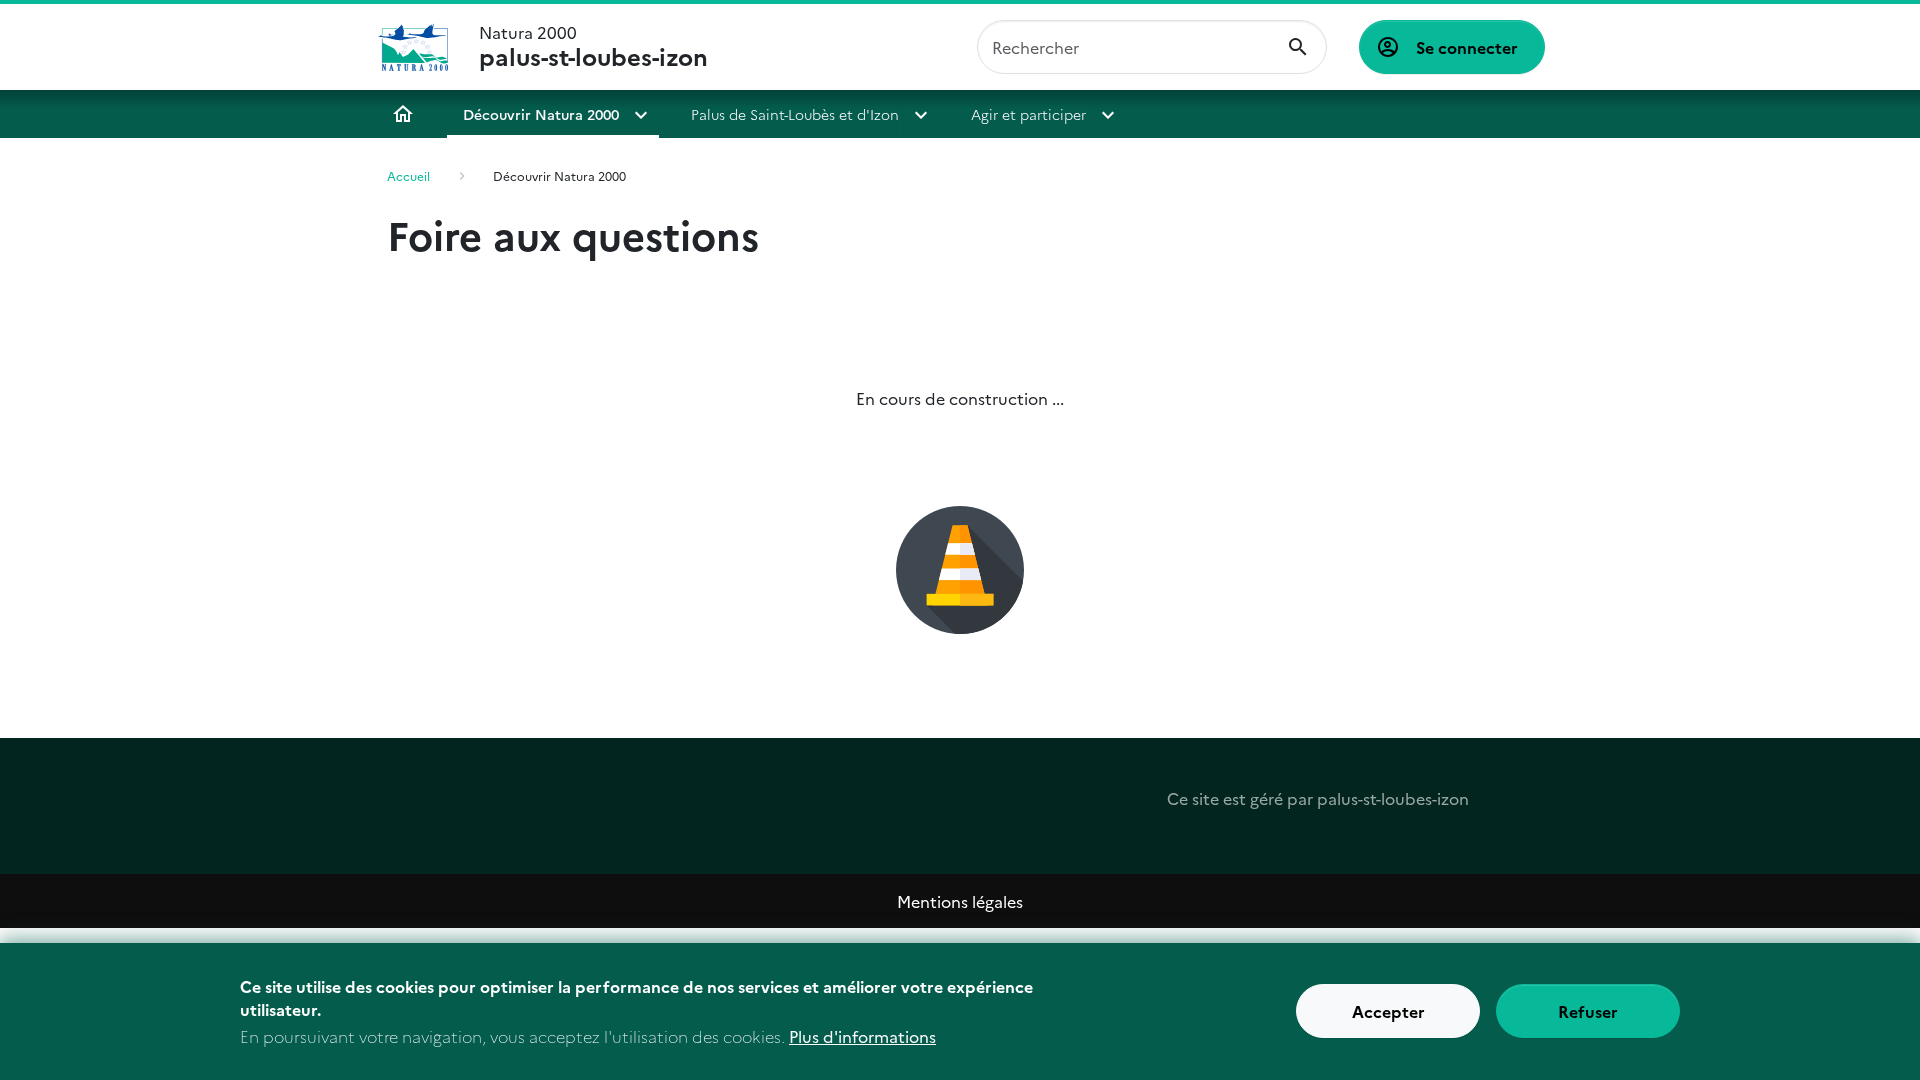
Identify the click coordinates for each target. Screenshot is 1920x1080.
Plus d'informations (862, 1036)
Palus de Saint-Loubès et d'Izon (795, 114)
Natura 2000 (593, 47)
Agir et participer (1028, 114)
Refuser (1588, 1012)
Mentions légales (960, 901)
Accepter (1388, 1012)
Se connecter (1467, 47)
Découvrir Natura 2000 (541, 114)
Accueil (403, 114)
